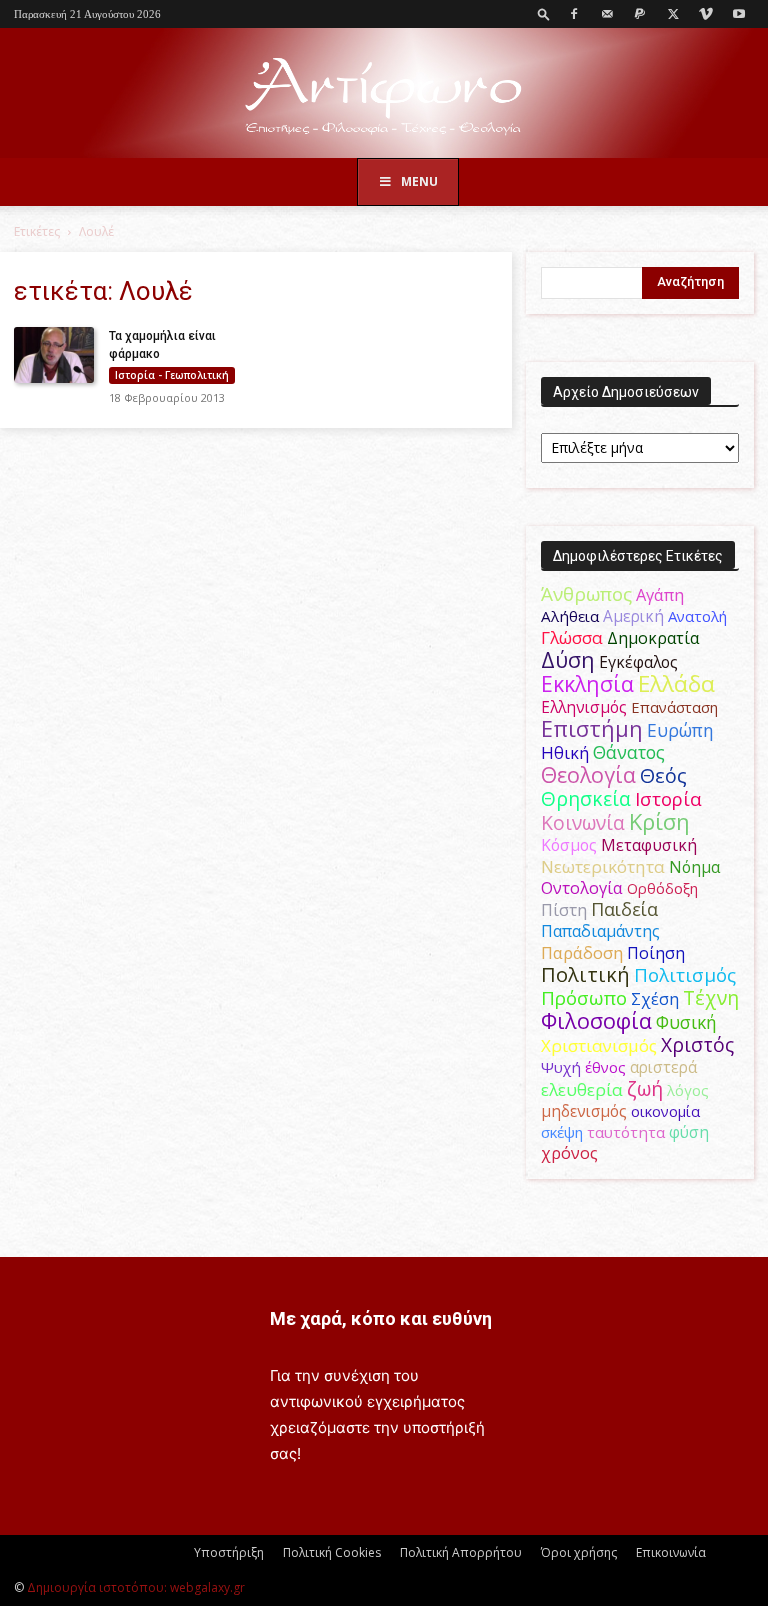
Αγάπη (660, 595)
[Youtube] (739, 14)
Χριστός (697, 1044)
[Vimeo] (706, 14)
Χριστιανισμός (599, 1045)
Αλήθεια (570, 616)
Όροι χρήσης (579, 1552)
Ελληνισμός (584, 707)
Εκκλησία (587, 683)
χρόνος (569, 1153)
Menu (419, 181)
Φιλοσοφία (596, 1020)
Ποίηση (656, 953)
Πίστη (564, 910)
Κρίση (659, 821)
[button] (544, 13)
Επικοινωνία (671, 1552)
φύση (689, 1132)
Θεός (663, 775)
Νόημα (694, 867)
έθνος (605, 1067)
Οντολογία (582, 888)
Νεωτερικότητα (603, 866)
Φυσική (686, 1022)
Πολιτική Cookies (332, 1552)
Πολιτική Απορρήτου (461, 1552)
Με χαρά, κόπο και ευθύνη (381, 1318)
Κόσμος (569, 845)
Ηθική (565, 752)
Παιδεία (624, 909)
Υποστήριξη (229, 1552)
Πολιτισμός (685, 975)
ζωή (645, 1088)
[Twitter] (673, 14)
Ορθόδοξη (662, 888)
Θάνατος (629, 752)
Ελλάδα (676, 683)
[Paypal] (640, 14)
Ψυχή (561, 1067)
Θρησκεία (586, 798)
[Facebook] (574, 14)
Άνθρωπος (586, 594)
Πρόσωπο (584, 998)
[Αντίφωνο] (384, 94)
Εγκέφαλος (638, 662)
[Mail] (607, 14)
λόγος (688, 1090)
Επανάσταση (674, 707)
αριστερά (663, 1067)
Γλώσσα (572, 637)
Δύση (568, 659)
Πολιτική (585, 974)
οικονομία (665, 1111)
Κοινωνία (583, 822)
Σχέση (655, 999)
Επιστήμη (592, 728)
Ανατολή (697, 616)
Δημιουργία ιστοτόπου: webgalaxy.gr (136, 1587)
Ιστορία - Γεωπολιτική (172, 375)
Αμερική (633, 616)
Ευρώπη (680, 730)
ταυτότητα (626, 1132)
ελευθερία (582, 1089)
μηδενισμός (584, 1111)
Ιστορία (668, 798)
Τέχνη (711, 997)
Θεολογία (588, 774)
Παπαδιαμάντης (600, 931)
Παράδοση (582, 952)
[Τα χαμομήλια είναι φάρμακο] (54, 355)
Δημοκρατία (653, 638)
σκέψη (562, 1132)
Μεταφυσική (649, 845)
